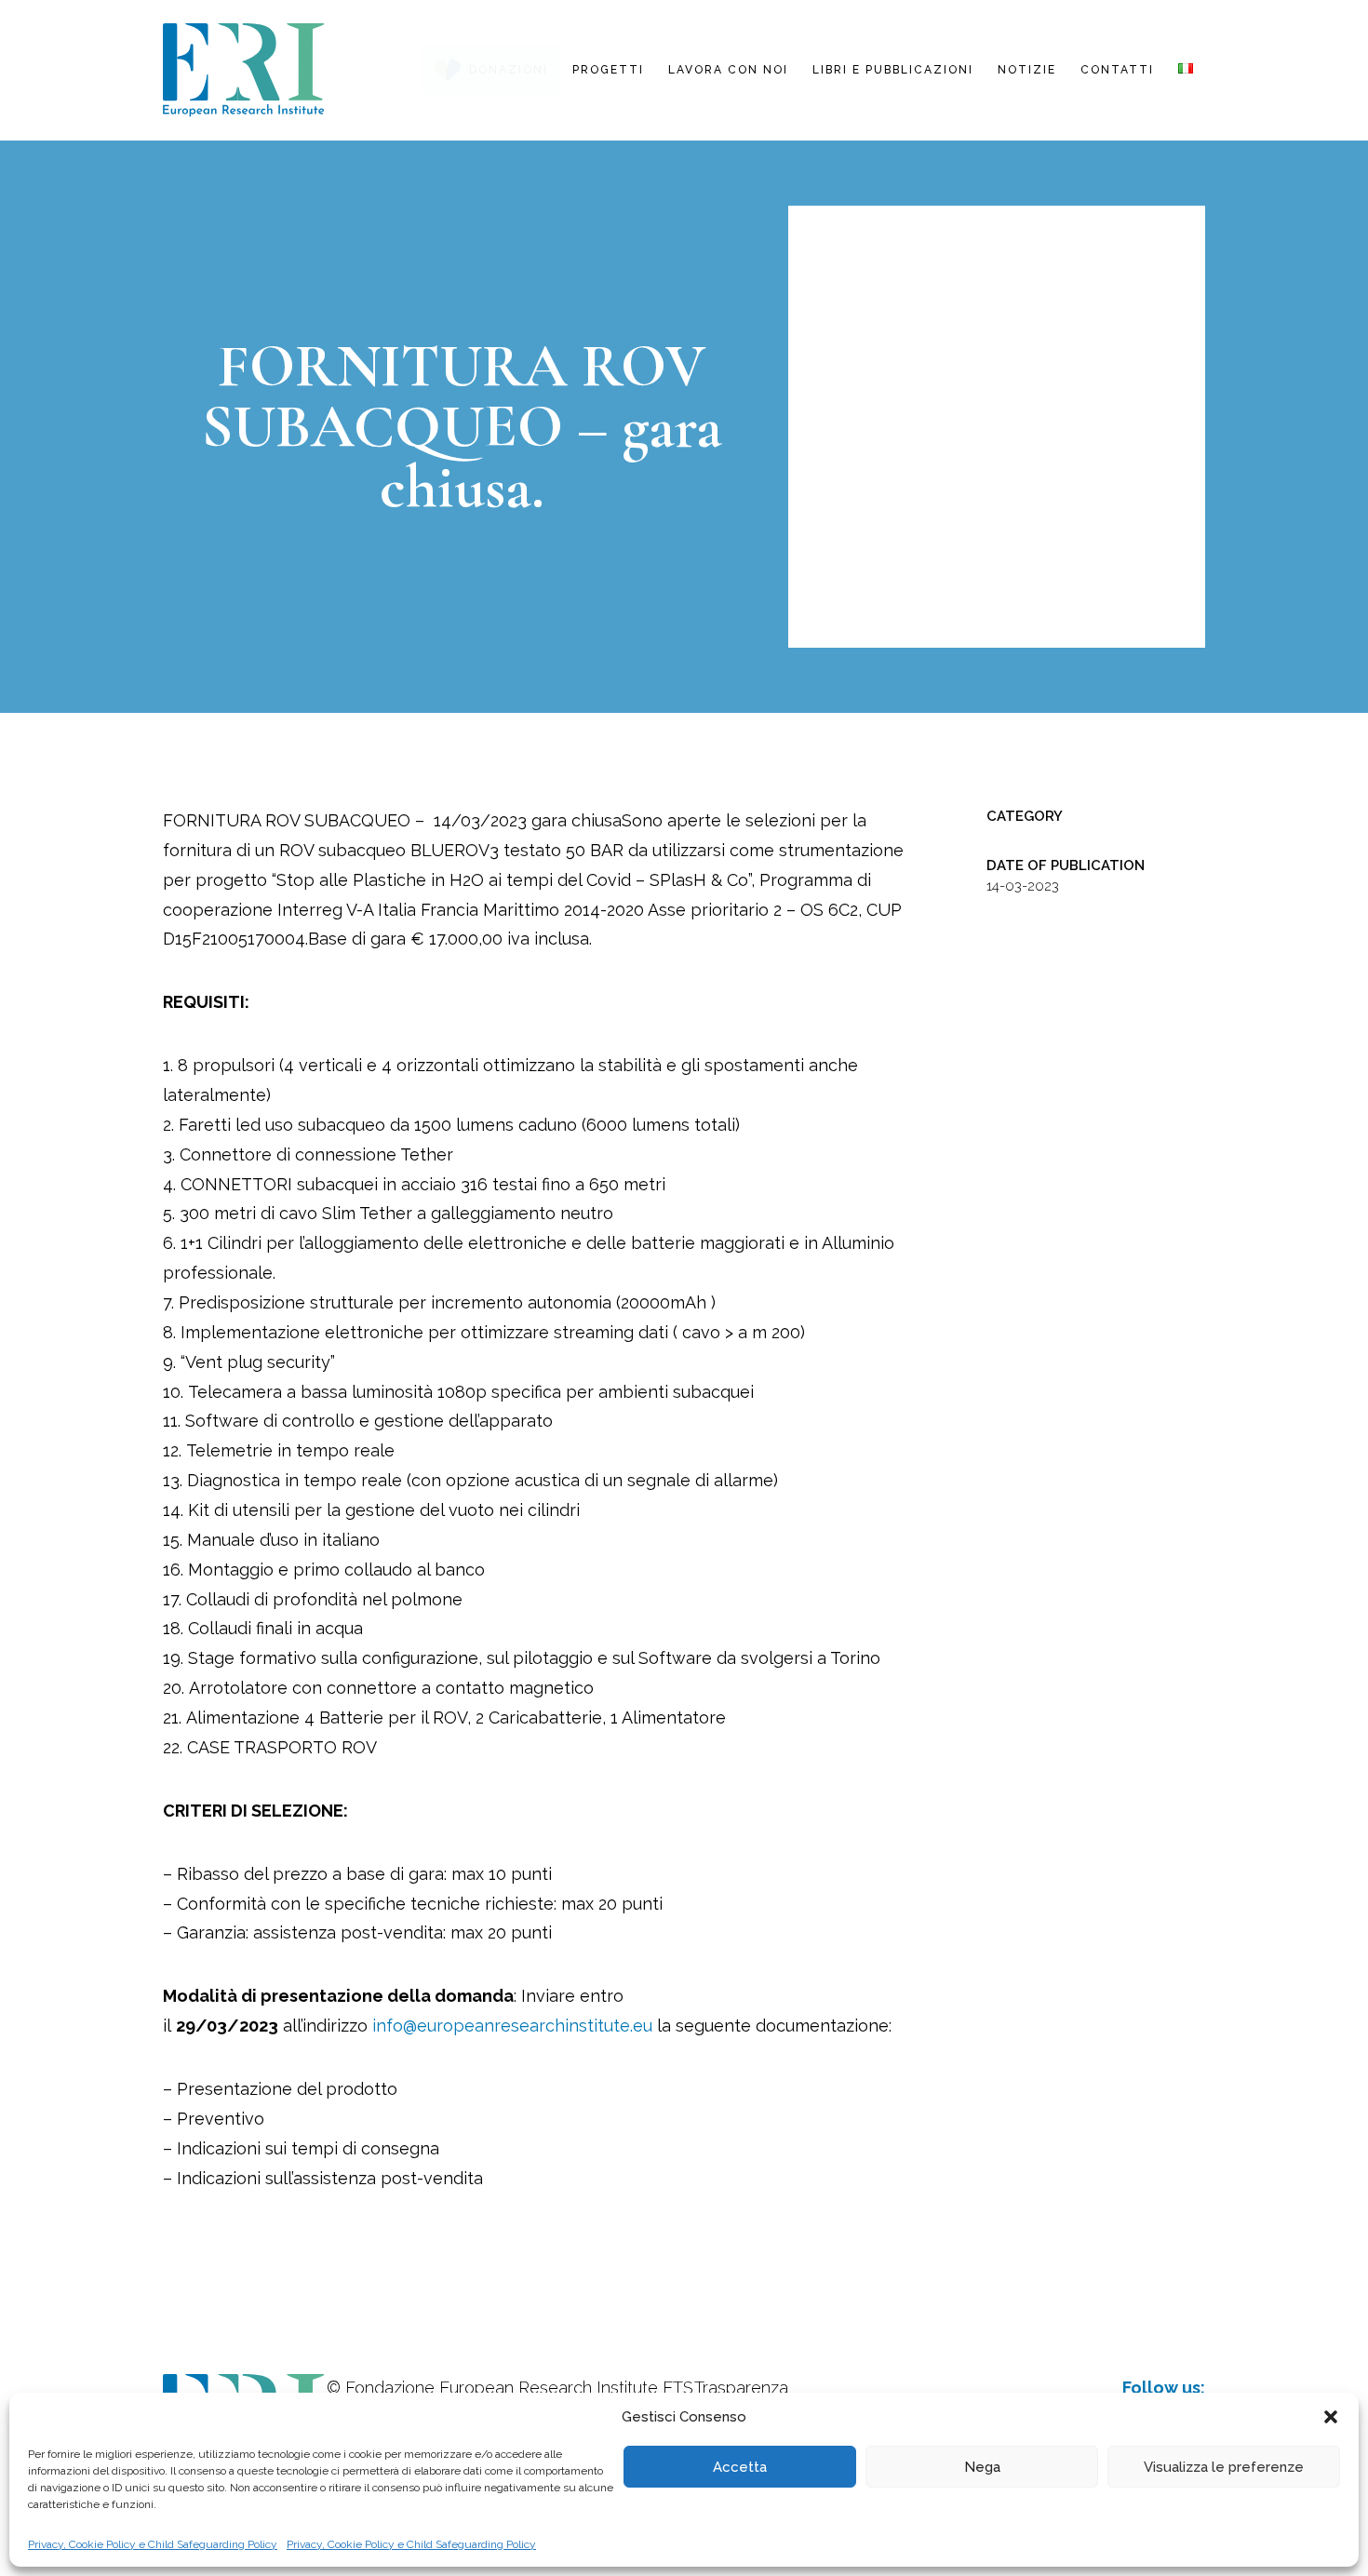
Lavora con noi (728, 70)
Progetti (608, 70)
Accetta (740, 2467)
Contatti (1117, 70)
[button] (1331, 2417)
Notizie (1027, 70)
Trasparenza (741, 2388)
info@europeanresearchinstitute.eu (512, 2026)
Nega (982, 2467)
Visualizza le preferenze (1224, 2467)
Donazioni (509, 70)
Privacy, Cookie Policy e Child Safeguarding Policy (153, 2544)
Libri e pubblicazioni (893, 70)
